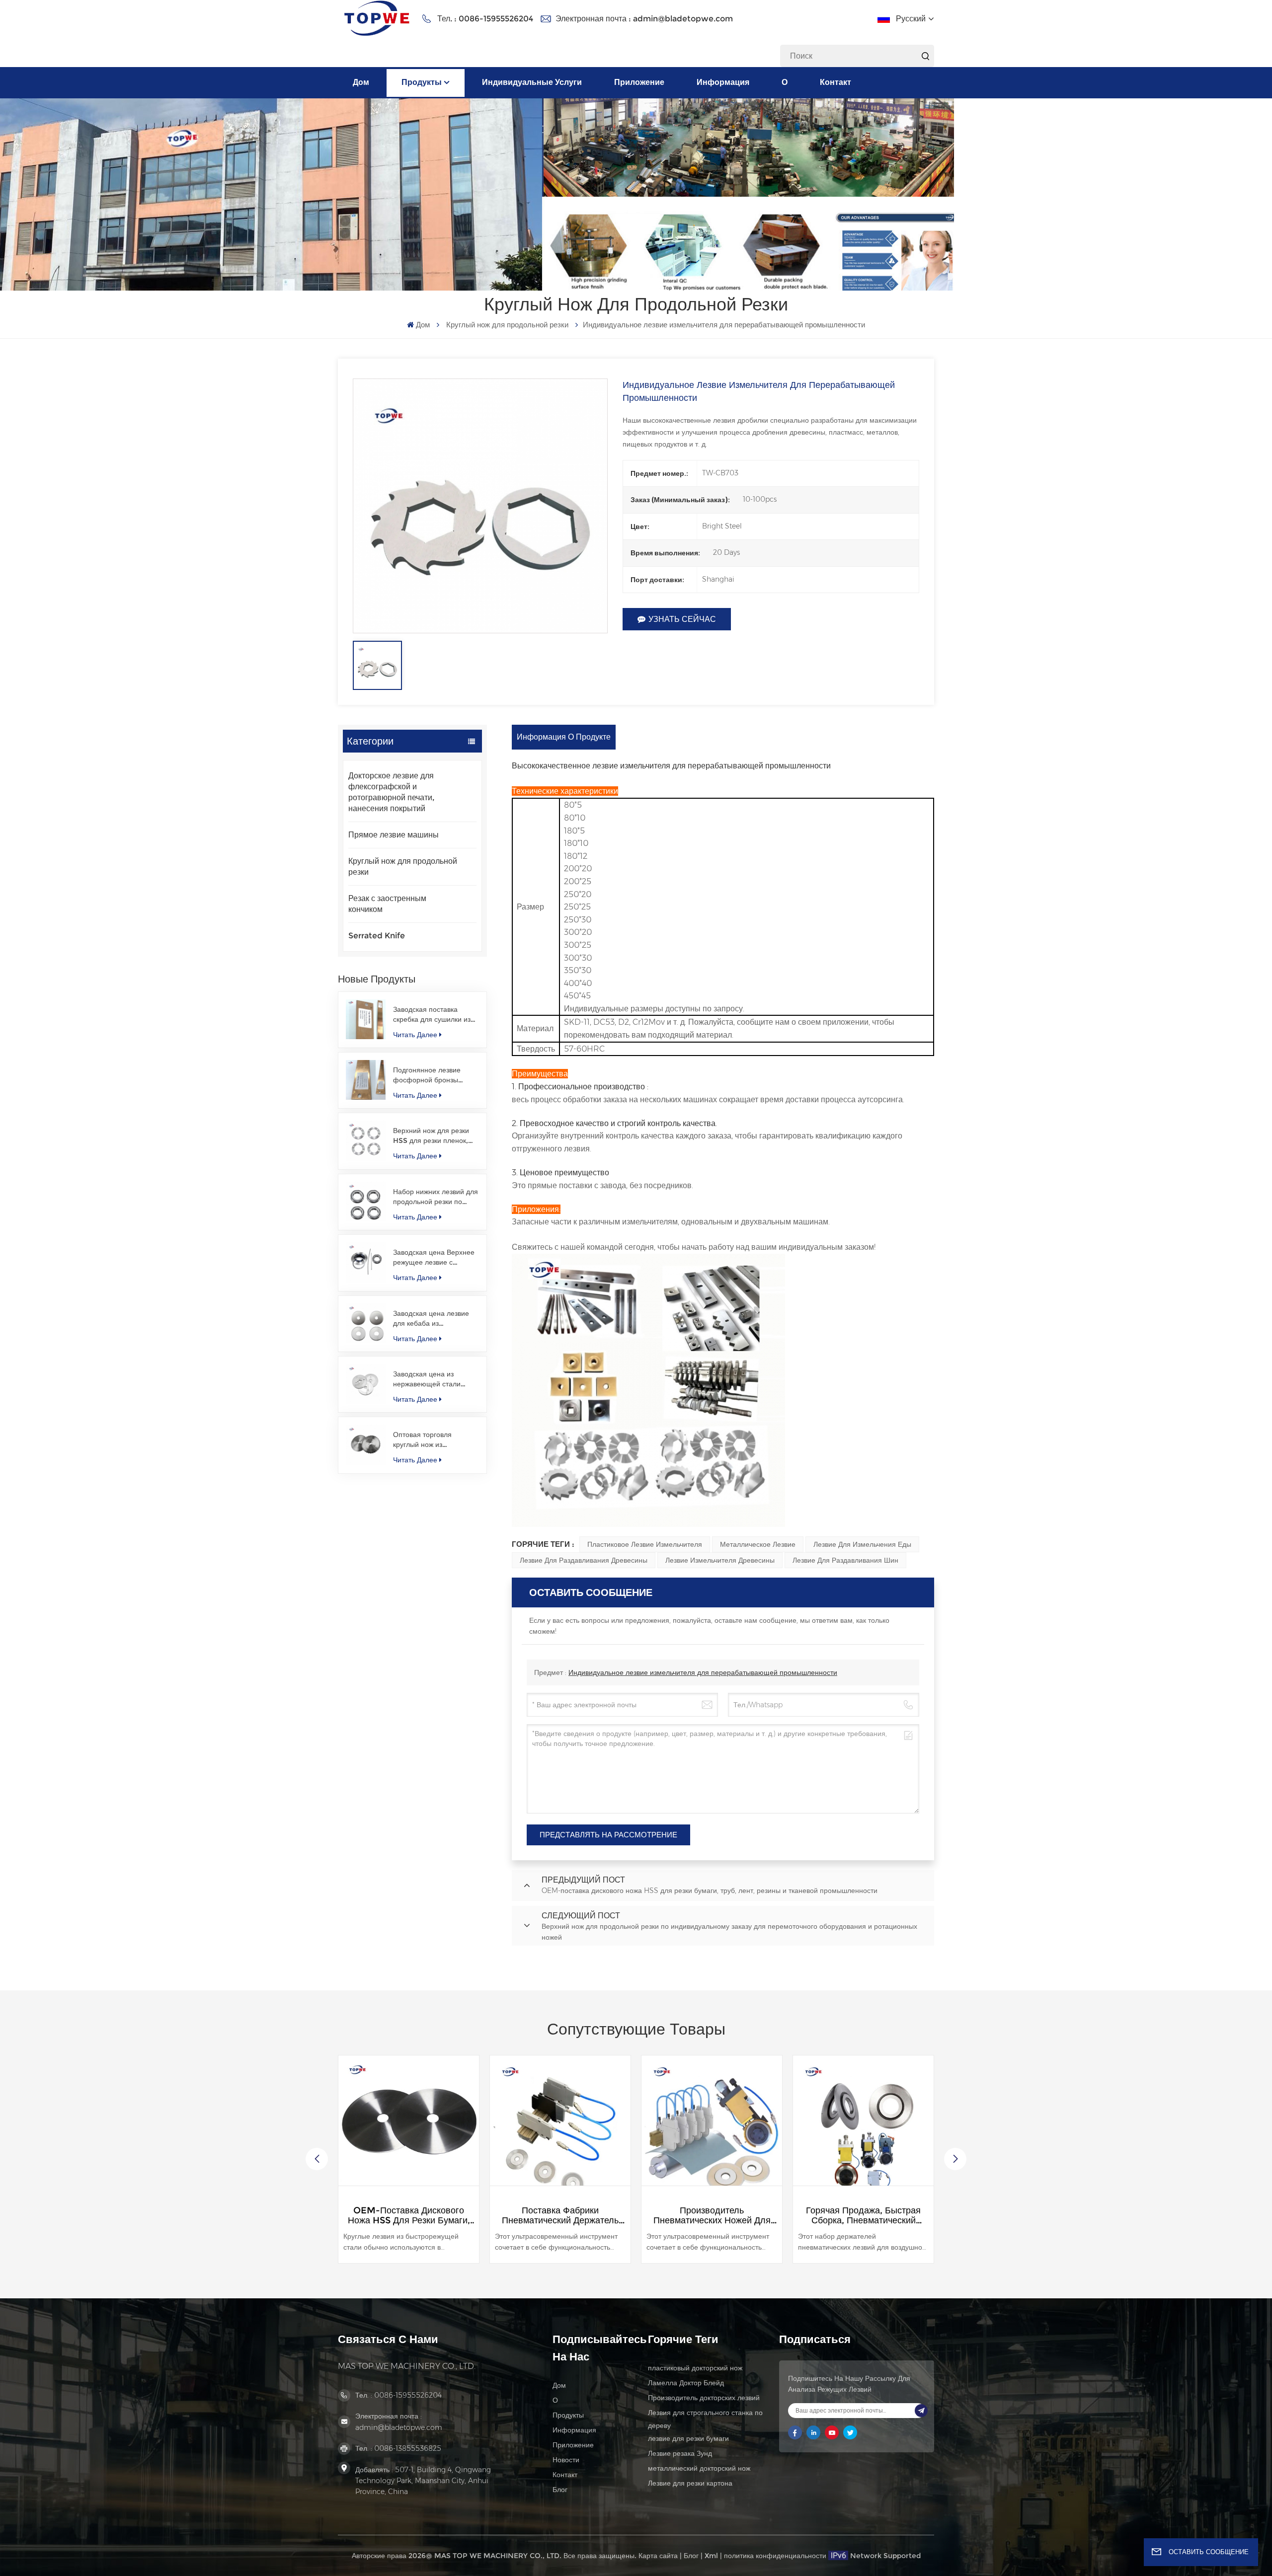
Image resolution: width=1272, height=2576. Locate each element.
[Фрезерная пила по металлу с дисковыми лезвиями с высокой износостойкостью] (863, 2126)
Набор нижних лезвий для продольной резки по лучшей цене (436, 1197)
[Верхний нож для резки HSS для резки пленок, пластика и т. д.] (366, 1140)
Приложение (639, 82)
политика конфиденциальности (775, 2556)
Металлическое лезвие (758, 1544)
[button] (955, 2159)
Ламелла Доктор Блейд (686, 2383)
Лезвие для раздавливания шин (845, 1560)
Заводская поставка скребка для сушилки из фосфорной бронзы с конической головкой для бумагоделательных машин (434, 1015)
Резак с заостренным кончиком (387, 904)
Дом (361, 82)
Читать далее (415, 1035)
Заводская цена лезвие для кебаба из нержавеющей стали (431, 1319)
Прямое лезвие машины (394, 835)
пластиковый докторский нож (695, 2368)
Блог (560, 2490)
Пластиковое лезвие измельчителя (645, 1544)
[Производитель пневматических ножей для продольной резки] (560, 2126)
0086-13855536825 (408, 2448)
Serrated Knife (377, 936)
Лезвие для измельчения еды (862, 1544)
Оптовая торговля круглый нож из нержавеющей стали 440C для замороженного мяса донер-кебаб (435, 1440)
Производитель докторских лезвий (704, 2398)
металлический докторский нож (699, 2468)
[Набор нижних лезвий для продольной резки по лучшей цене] (366, 1202)
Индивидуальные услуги (532, 82)
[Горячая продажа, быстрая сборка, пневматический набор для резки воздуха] (712, 2126)
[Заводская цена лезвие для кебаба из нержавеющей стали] (366, 1323)
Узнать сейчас (682, 619)
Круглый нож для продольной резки (507, 325)
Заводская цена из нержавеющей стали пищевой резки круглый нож (432, 1379)
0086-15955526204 (496, 19)
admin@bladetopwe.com (683, 19)
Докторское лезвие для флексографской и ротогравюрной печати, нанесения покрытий (392, 792)
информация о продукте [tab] (564, 737)
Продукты (422, 82)
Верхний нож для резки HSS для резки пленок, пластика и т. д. (431, 1136)
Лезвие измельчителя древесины (720, 1560)
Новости (566, 2460)
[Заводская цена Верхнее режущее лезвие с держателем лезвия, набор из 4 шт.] (366, 1262)
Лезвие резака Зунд (680, 2453)
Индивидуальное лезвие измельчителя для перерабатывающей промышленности (703, 1672)
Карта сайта (658, 2556)
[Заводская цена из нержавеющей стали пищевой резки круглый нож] (366, 1384)
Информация (723, 82)
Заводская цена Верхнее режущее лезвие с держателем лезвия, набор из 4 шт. (434, 1257)
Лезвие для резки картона (690, 2483)
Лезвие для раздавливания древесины (584, 1560)
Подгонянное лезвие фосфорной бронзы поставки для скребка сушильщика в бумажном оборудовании (434, 1075)
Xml (711, 2556)
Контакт (835, 82)
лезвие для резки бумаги (688, 2438)
